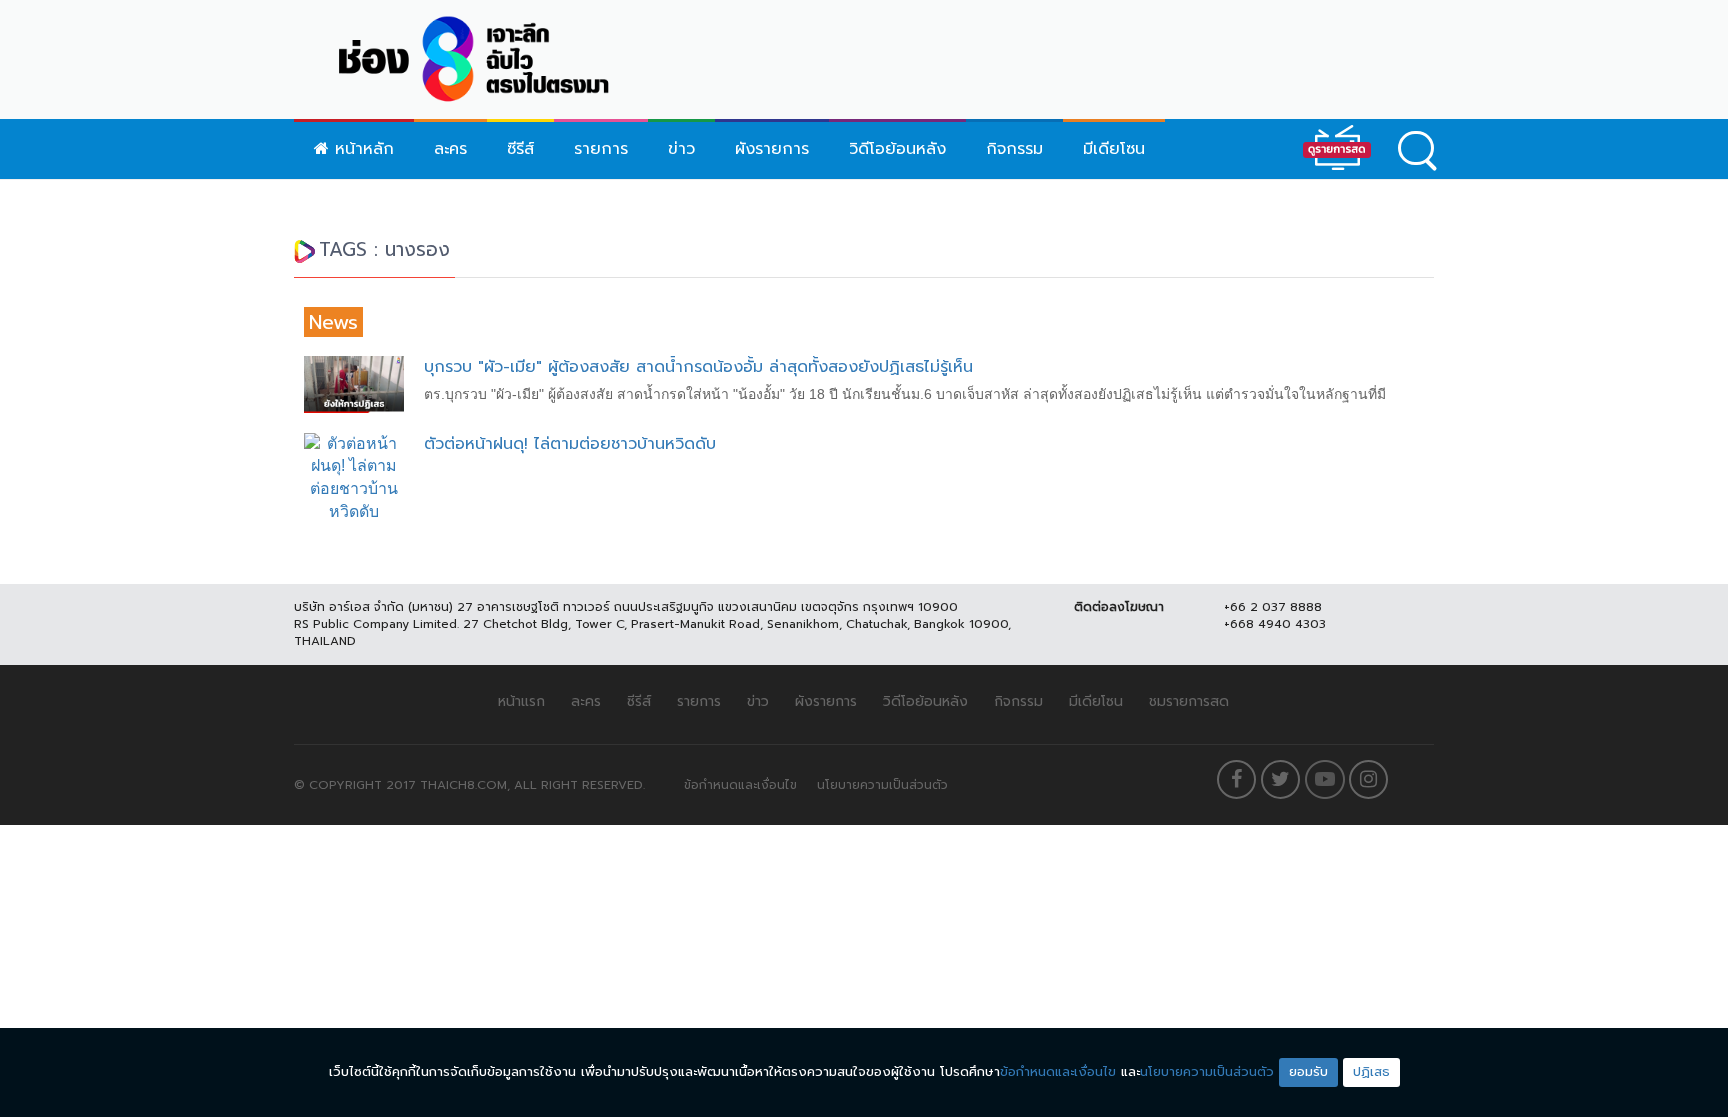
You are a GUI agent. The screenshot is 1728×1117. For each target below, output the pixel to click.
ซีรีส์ (520, 149)
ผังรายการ (772, 149)
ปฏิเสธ (1371, 1071)
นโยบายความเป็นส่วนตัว (882, 785)
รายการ (601, 149)
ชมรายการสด (1189, 701)
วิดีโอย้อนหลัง (897, 149)
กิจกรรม (1014, 149)
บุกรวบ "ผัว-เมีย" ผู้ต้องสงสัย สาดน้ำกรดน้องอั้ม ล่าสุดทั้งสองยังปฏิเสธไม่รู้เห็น (698, 367)
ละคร (450, 149)
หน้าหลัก (361, 149)
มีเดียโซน (1114, 149)
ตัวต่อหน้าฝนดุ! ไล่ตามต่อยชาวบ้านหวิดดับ (570, 444)
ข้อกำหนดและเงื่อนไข (740, 785)
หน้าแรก (521, 701)
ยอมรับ (1308, 1071)
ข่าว (681, 149)
